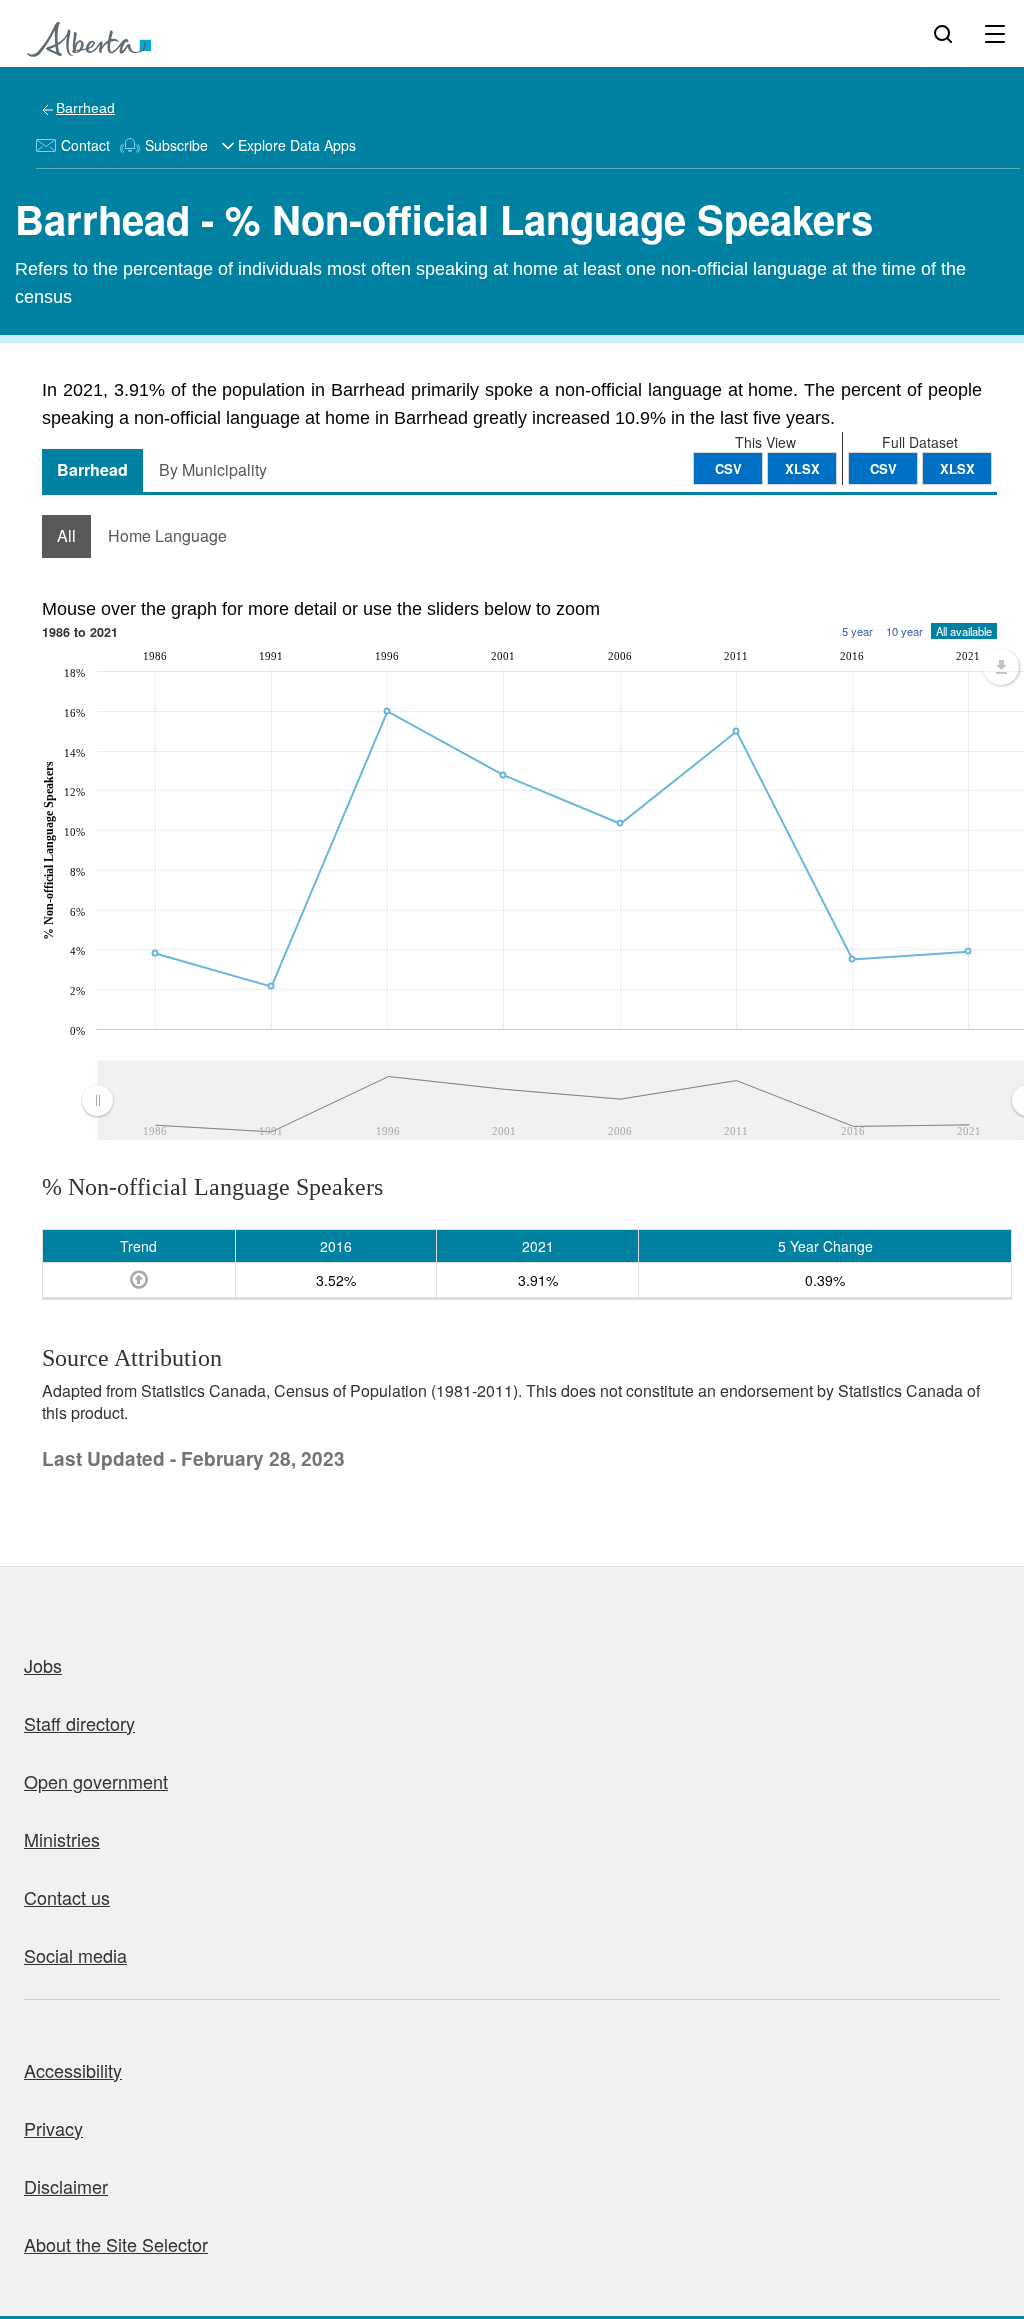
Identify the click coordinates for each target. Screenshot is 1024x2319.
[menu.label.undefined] (1001, 667)
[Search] (943, 33)
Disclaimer (66, 2186)
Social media (75, 1955)
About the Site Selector (116, 2244)
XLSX (957, 468)
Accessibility (73, 2070)
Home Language (167, 535)
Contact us (67, 1897)
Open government (96, 1781)
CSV (883, 468)
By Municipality (213, 469)
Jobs (43, 1665)
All (66, 535)
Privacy (53, 2128)
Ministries (62, 1839)
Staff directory (79, 1723)
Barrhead (85, 108)
